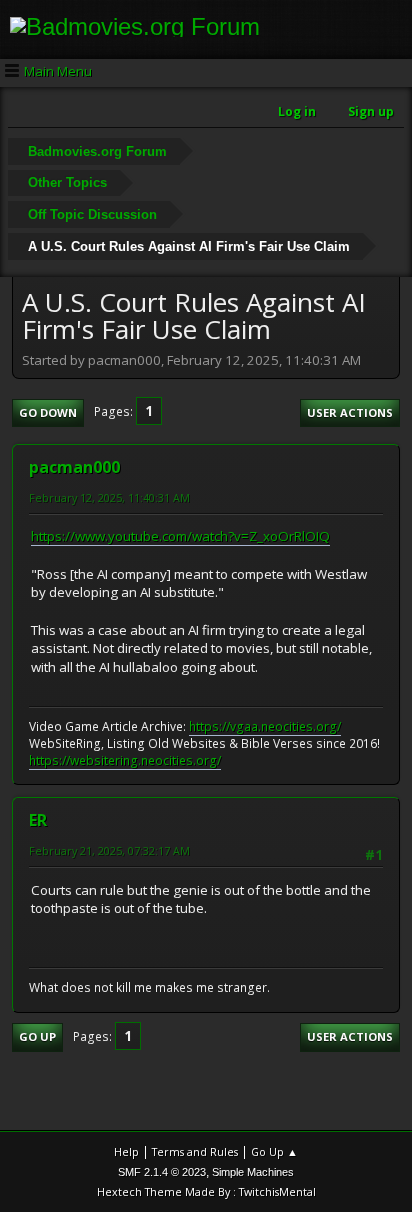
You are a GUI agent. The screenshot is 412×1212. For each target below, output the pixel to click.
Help (126, 1151)
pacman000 (74, 467)
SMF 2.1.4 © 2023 (162, 1172)
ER (38, 820)
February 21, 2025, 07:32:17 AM (109, 850)
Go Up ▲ (274, 1151)
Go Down (48, 412)
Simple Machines (253, 1172)
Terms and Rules (195, 1151)
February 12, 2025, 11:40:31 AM (109, 497)
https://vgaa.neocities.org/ (265, 726)
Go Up (37, 1036)
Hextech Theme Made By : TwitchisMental (206, 1191)
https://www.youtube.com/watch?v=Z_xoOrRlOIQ (180, 536)
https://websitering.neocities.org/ (125, 760)
